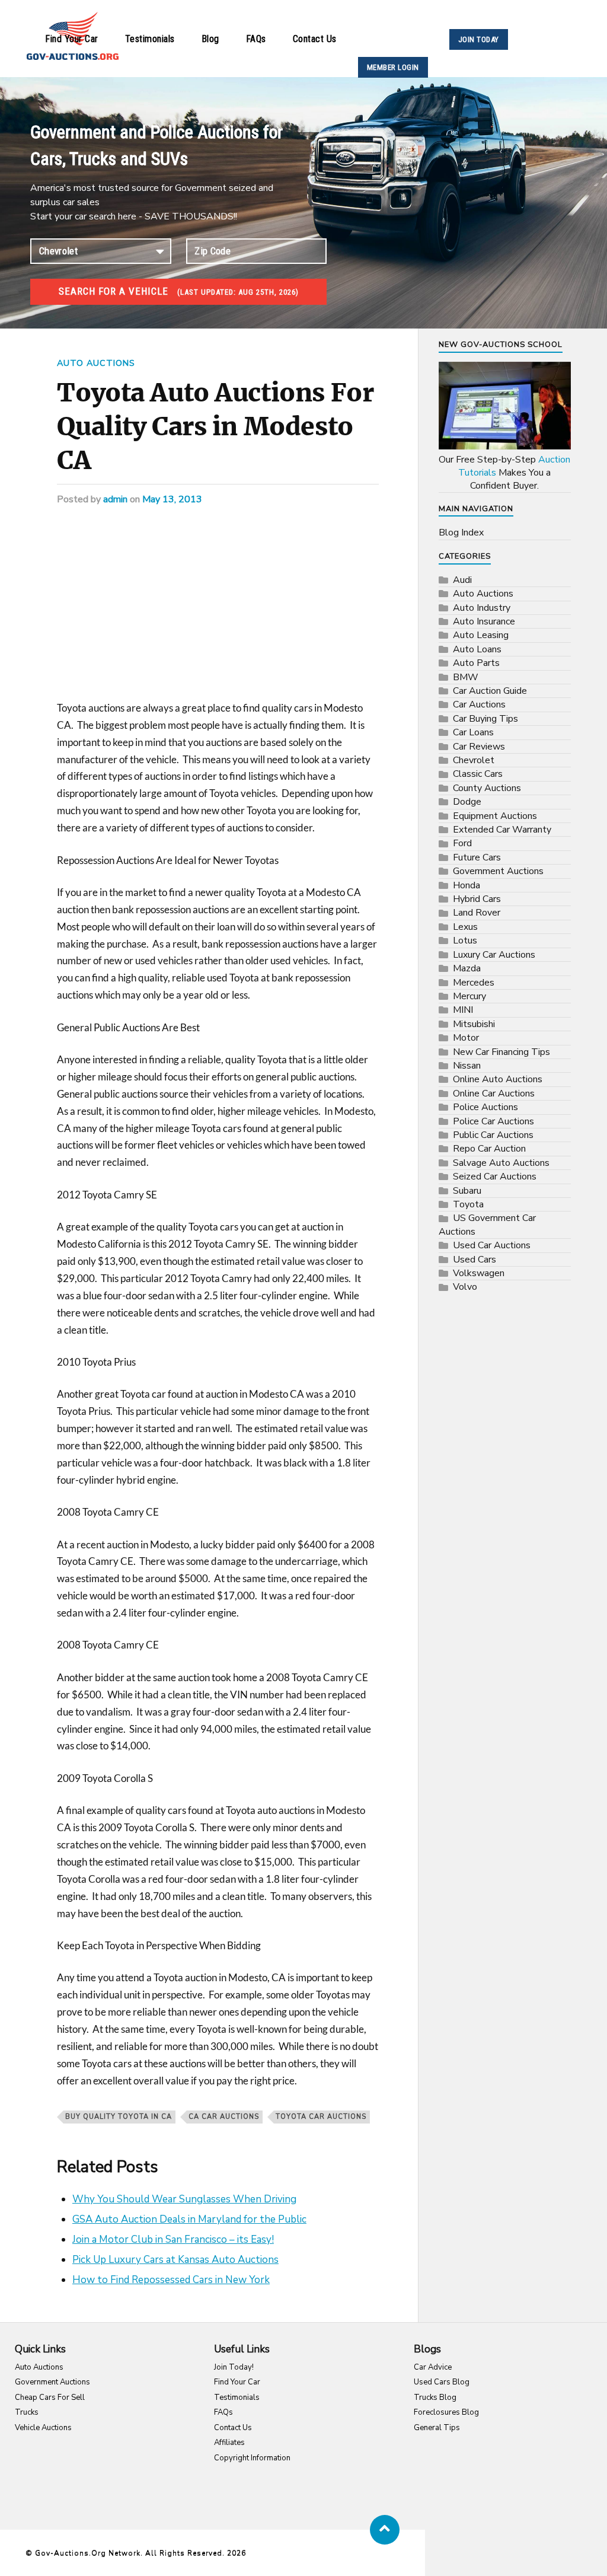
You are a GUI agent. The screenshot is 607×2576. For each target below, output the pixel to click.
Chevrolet (474, 760)
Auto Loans (477, 649)
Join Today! (234, 2367)
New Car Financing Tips (501, 1052)
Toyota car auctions (321, 2117)
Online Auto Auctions (498, 1079)
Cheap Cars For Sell (50, 2398)
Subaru (467, 1191)
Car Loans (473, 732)
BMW (466, 677)
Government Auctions (498, 871)
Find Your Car (72, 39)
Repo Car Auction (489, 1149)
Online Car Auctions (494, 1093)
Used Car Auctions (492, 1245)
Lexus (465, 927)
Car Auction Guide (490, 691)
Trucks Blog (435, 2398)
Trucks (27, 2412)
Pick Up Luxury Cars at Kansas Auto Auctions (175, 2260)
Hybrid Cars (477, 899)
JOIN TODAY (479, 39)
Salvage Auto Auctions (501, 1163)
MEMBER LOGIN (393, 67)
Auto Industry (482, 608)
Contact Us (315, 39)
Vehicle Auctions (43, 2428)
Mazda (467, 968)
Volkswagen (479, 1273)
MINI (463, 1010)
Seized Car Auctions (495, 1177)
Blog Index (461, 533)
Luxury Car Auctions (494, 955)
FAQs (256, 39)
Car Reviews (479, 747)
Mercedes (474, 983)
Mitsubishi (474, 1024)
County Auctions (487, 788)
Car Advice (433, 2367)
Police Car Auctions (493, 1121)
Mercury (469, 996)
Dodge (467, 802)
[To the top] (385, 2530)
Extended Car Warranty (502, 830)
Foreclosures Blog (446, 2412)
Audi (462, 580)
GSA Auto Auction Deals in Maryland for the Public (189, 2219)
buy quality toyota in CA (119, 2117)
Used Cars (475, 1260)
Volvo (465, 1287)
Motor (466, 1038)
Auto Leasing (481, 635)
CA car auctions (224, 2117)
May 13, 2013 (172, 499)
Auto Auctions (96, 363)
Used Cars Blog (442, 2382)
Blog (210, 39)
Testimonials (150, 39)
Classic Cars (478, 774)
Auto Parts (476, 663)
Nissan (467, 1066)
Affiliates (229, 2443)
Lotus (465, 941)
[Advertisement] (218, 612)
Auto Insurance (484, 621)
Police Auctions (485, 1107)
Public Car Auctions (493, 1135)
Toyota (468, 1204)
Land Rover (477, 913)
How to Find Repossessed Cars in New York (171, 2280)
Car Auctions (479, 704)
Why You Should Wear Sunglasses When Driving (184, 2199)
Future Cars (477, 857)
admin (115, 499)
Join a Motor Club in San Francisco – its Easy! (173, 2239)
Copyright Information (252, 2458)
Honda (467, 885)
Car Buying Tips (485, 719)
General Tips (437, 2428)
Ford (462, 843)
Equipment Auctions (495, 816)
